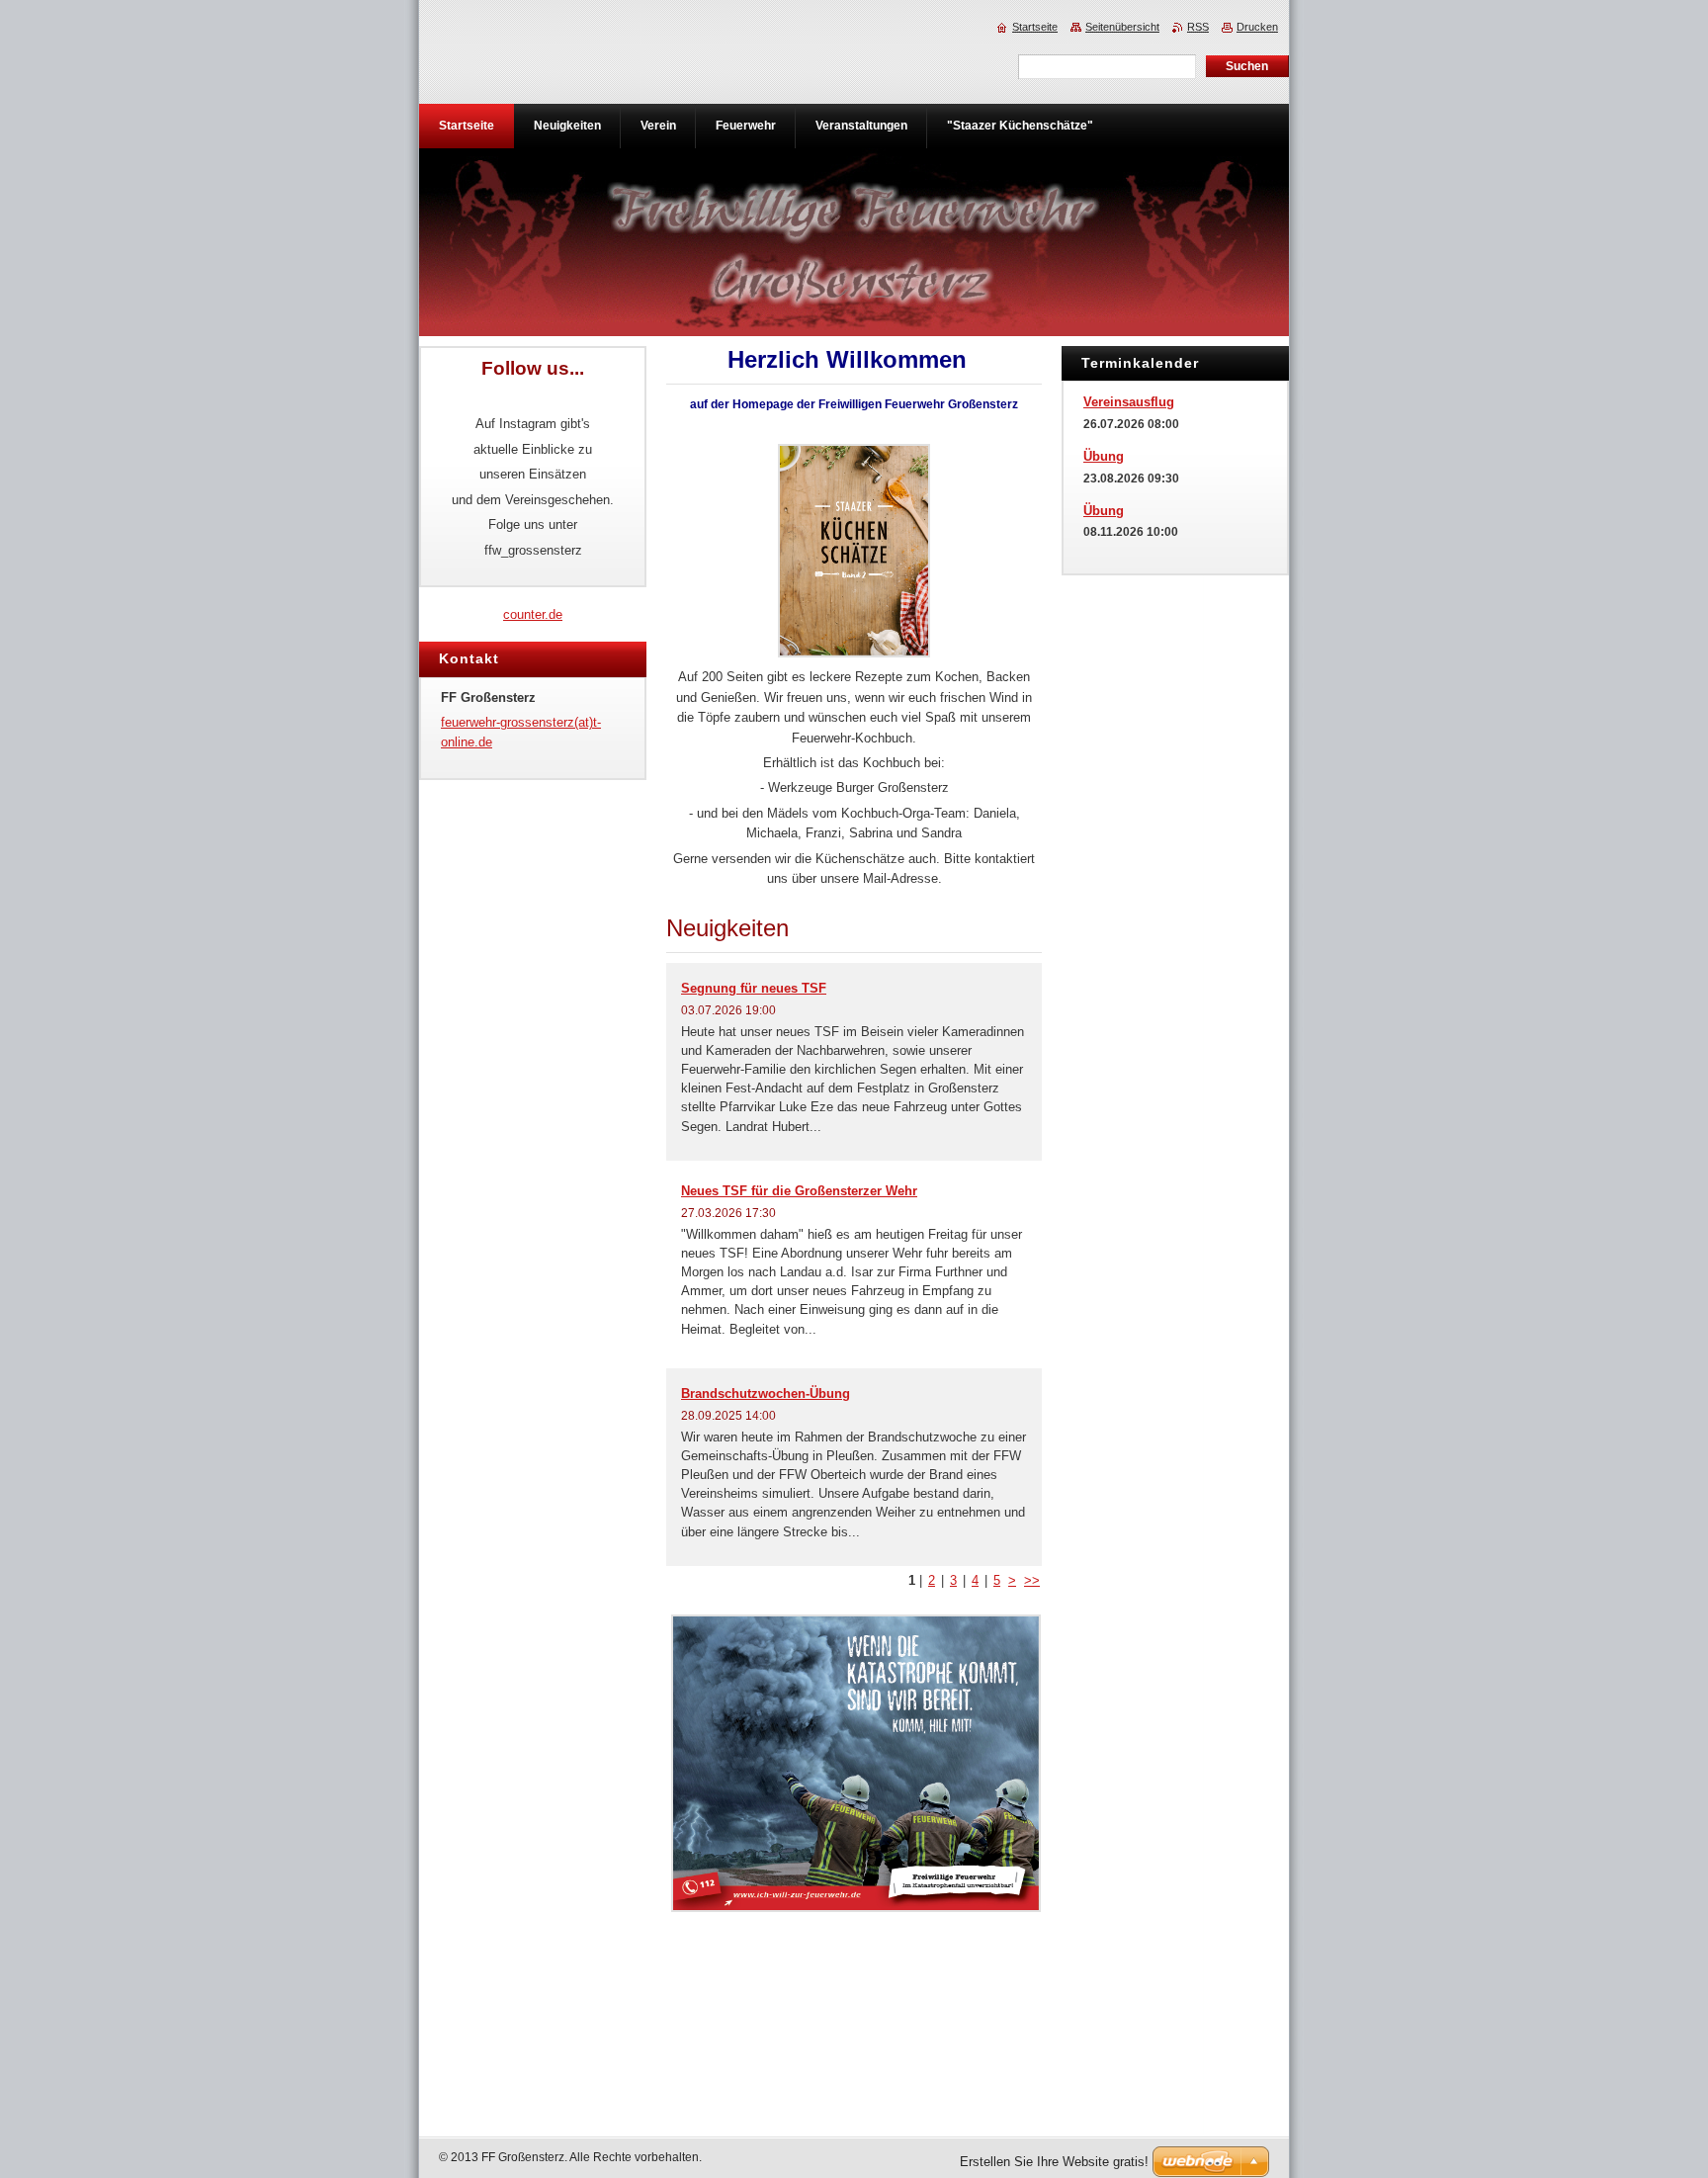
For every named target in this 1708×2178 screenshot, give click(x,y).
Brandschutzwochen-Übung (766, 1394)
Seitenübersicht (1122, 27)
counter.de (533, 614)
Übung (1104, 456)
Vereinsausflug (1129, 402)
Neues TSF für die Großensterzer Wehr (799, 1191)
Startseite (1035, 27)
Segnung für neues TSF (754, 988)
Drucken (1257, 27)
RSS (1198, 27)
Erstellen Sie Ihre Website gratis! (1054, 2162)
